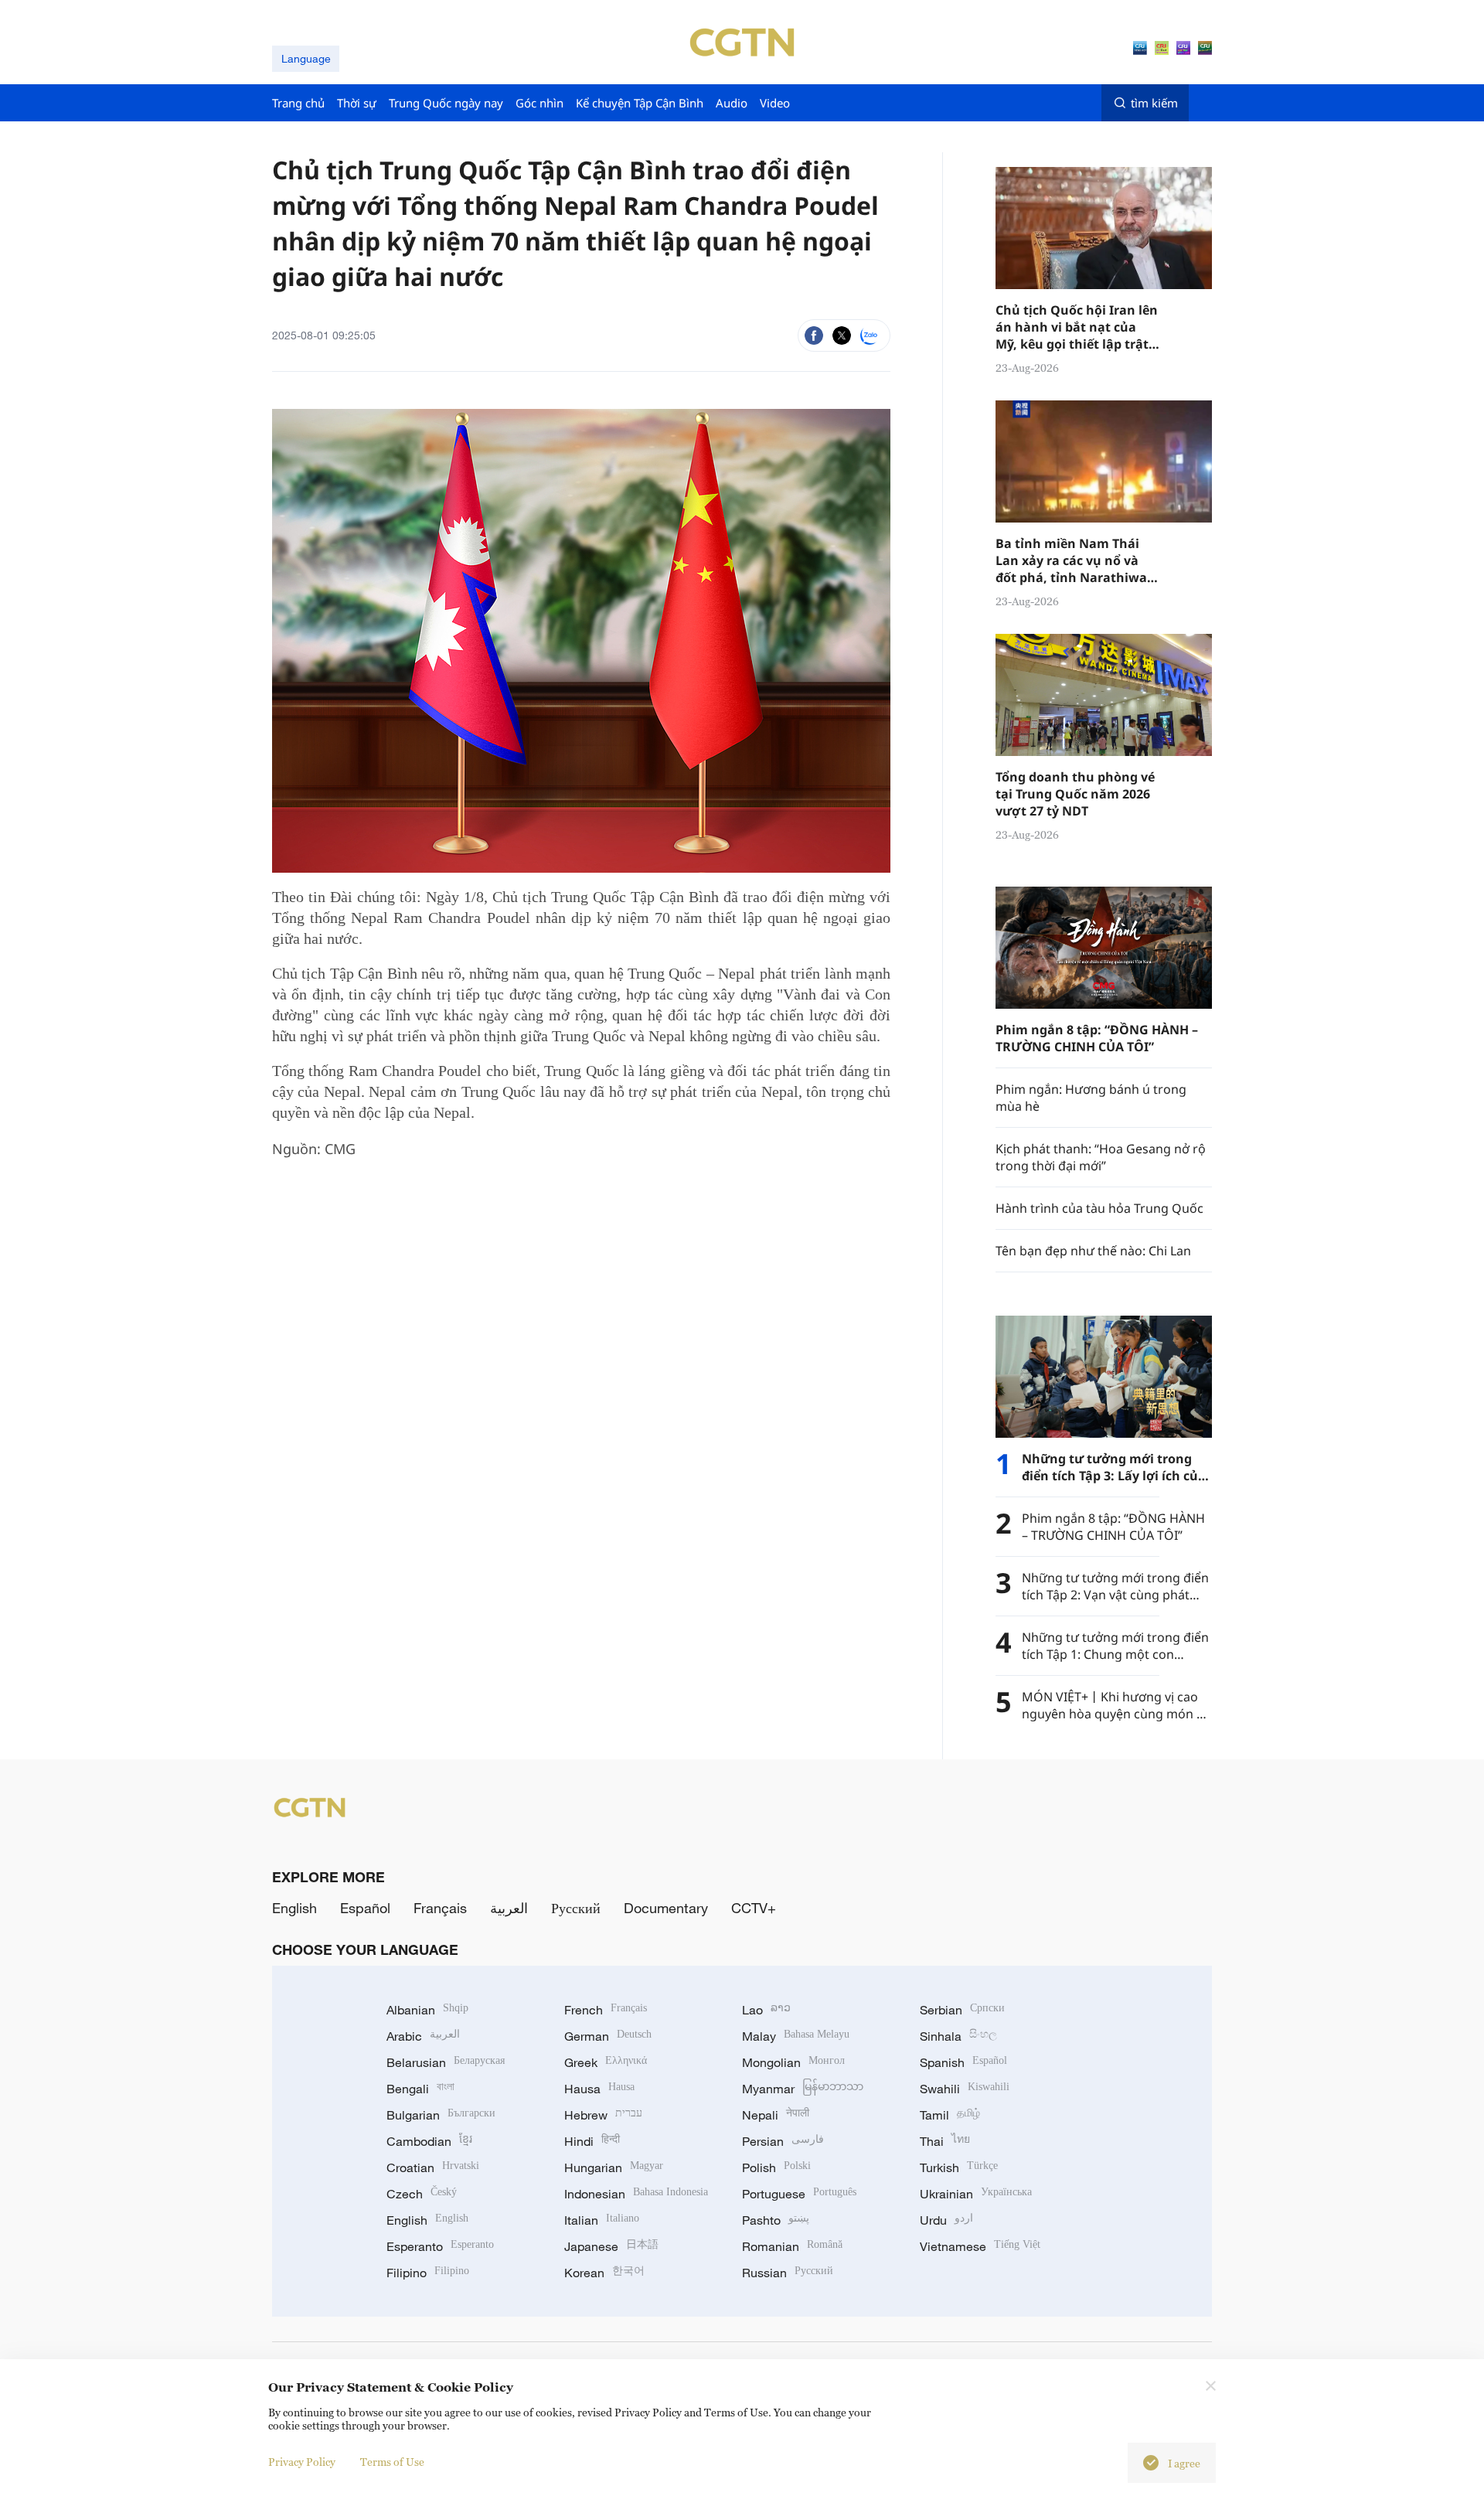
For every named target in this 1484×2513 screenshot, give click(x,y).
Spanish (963, 2062)
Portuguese (799, 2194)
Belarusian (446, 2062)
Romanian (792, 2246)
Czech (422, 2194)
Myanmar (803, 2089)
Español (365, 1908)
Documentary (666, 1908)
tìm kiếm (1154, 103)
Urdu (946, 2220)
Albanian (427, 2010)
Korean (604, 2273)
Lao (766, 2010)
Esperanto (440, 2246)
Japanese (611, 2246)
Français (440, 1908)
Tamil (950, 2115)
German (608, 2036)
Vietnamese (980, 2246)
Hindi (592, 2141)
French (606, 2010)
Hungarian (614, 2167)
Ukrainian (976, 2194)
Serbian (962, 2010)
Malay (796, 2036)
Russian (788, 2273)
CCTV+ (754, 1908)
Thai (945, 2141)
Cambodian (429, 2141)
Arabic (423, 2036)
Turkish (959, 2167)
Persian (783, 2141)
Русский (576, 1908)
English (294, 1908)
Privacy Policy (302, 2462)
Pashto (776, 2220)
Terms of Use (392, 2462)
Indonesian (636, 2194)
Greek (606, 2062)
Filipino (428, 2273)
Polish (776, 2167)
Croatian (433, 2167)
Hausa (599, 2089)
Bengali (420, 2089)
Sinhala (958, 2036)
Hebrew (603, 2115)
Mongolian (793, 2062)
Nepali (776, 2115)
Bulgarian (441, 2115)
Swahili (965, 2089)
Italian (602, 2220)
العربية (509, 1908)
